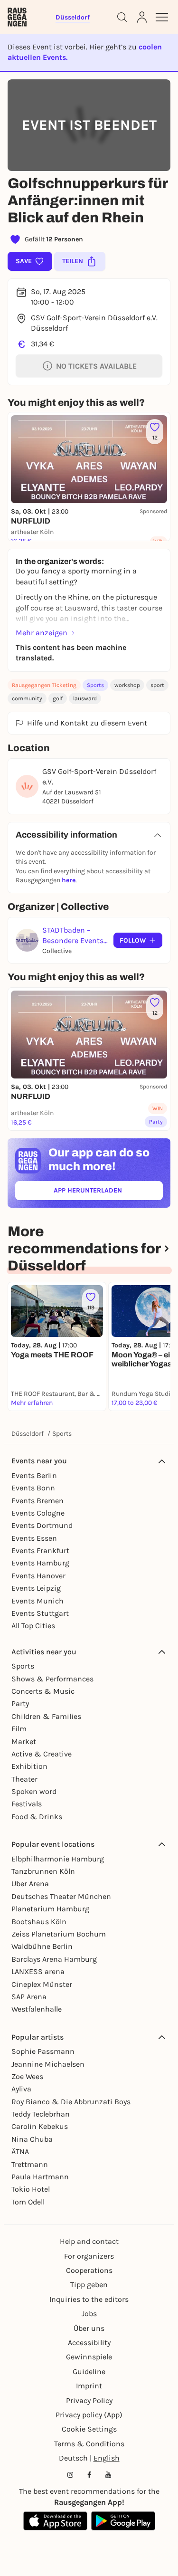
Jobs (89, 2314)
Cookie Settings (89, 2429)
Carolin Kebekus (40, 2126)
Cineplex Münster (42, 1984)
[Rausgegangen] (17, 17)
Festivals (27, 1804)
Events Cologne (38, 1513)
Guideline (89, 2371)
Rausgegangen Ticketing (44, 685)
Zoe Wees (27, 2076)
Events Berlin (34, 1475)
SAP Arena (29, 1997)
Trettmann (30, 2164)
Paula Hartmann (40, 2177)
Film (19, 1729)
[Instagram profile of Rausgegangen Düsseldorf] (70, 2475)
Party (20, 1703)
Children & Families (46, 1716)
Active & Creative (42, 1754)
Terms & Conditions (89, 2444)
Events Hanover (38, 1576)
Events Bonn (33, 1488)
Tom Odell (28, 2202)
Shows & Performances (52, 1679)
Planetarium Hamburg (50, 1909)
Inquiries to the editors (89, 2299)
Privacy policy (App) (89, 2415)
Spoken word (34, 1791)
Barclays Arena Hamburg (54, 1959)
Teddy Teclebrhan (41, 2114)
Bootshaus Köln (39, 1922)
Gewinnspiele (89, 2357)
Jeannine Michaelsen (48, 2064)
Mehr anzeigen (42, 633)
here (69, 880)
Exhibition (29, 1766)
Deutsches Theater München (61, 1896)
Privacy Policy (89, 2400)
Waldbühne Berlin (42, 1946)
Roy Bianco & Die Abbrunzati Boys (71, 2102)
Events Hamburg (40, 1563)
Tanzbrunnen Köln (43, 1871)
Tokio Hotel (31, 2189)
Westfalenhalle (37, 2009)
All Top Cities (33, 1626)
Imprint (89, 2386)
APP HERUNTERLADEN (108, 1192)
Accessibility (89, 2342)
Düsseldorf (28, 1434)
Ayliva (21, 2089)
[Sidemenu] (162, 17)
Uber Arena (30, 1884)
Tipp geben (89, 2285)
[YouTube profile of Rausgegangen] (108, 2475)
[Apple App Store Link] (55, 2521)
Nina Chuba (32, 2139)
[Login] (142, 17)
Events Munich (37, 1601)
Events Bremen (37, 1501)
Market (24, 1741)
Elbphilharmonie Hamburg (58, 1859)
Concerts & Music (43, 1691)
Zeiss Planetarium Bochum (59, 1934)
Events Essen (34, 1538)
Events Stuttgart (40, 1613)
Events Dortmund (42, 1525)
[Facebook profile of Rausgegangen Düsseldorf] (89, 2475)
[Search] (122, 17)
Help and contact (89, 2241)
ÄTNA (20, 2151)
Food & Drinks (37, 1817)
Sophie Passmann (43, 2051)
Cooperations (89, 2270)
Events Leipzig (36, 1588)
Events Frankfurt (40, 1550)
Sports (95, 685)
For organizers (89, 2256)
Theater (24, 1779)
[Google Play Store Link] (123, 2521)
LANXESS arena (38, 1971)
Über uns (89, 2328)
